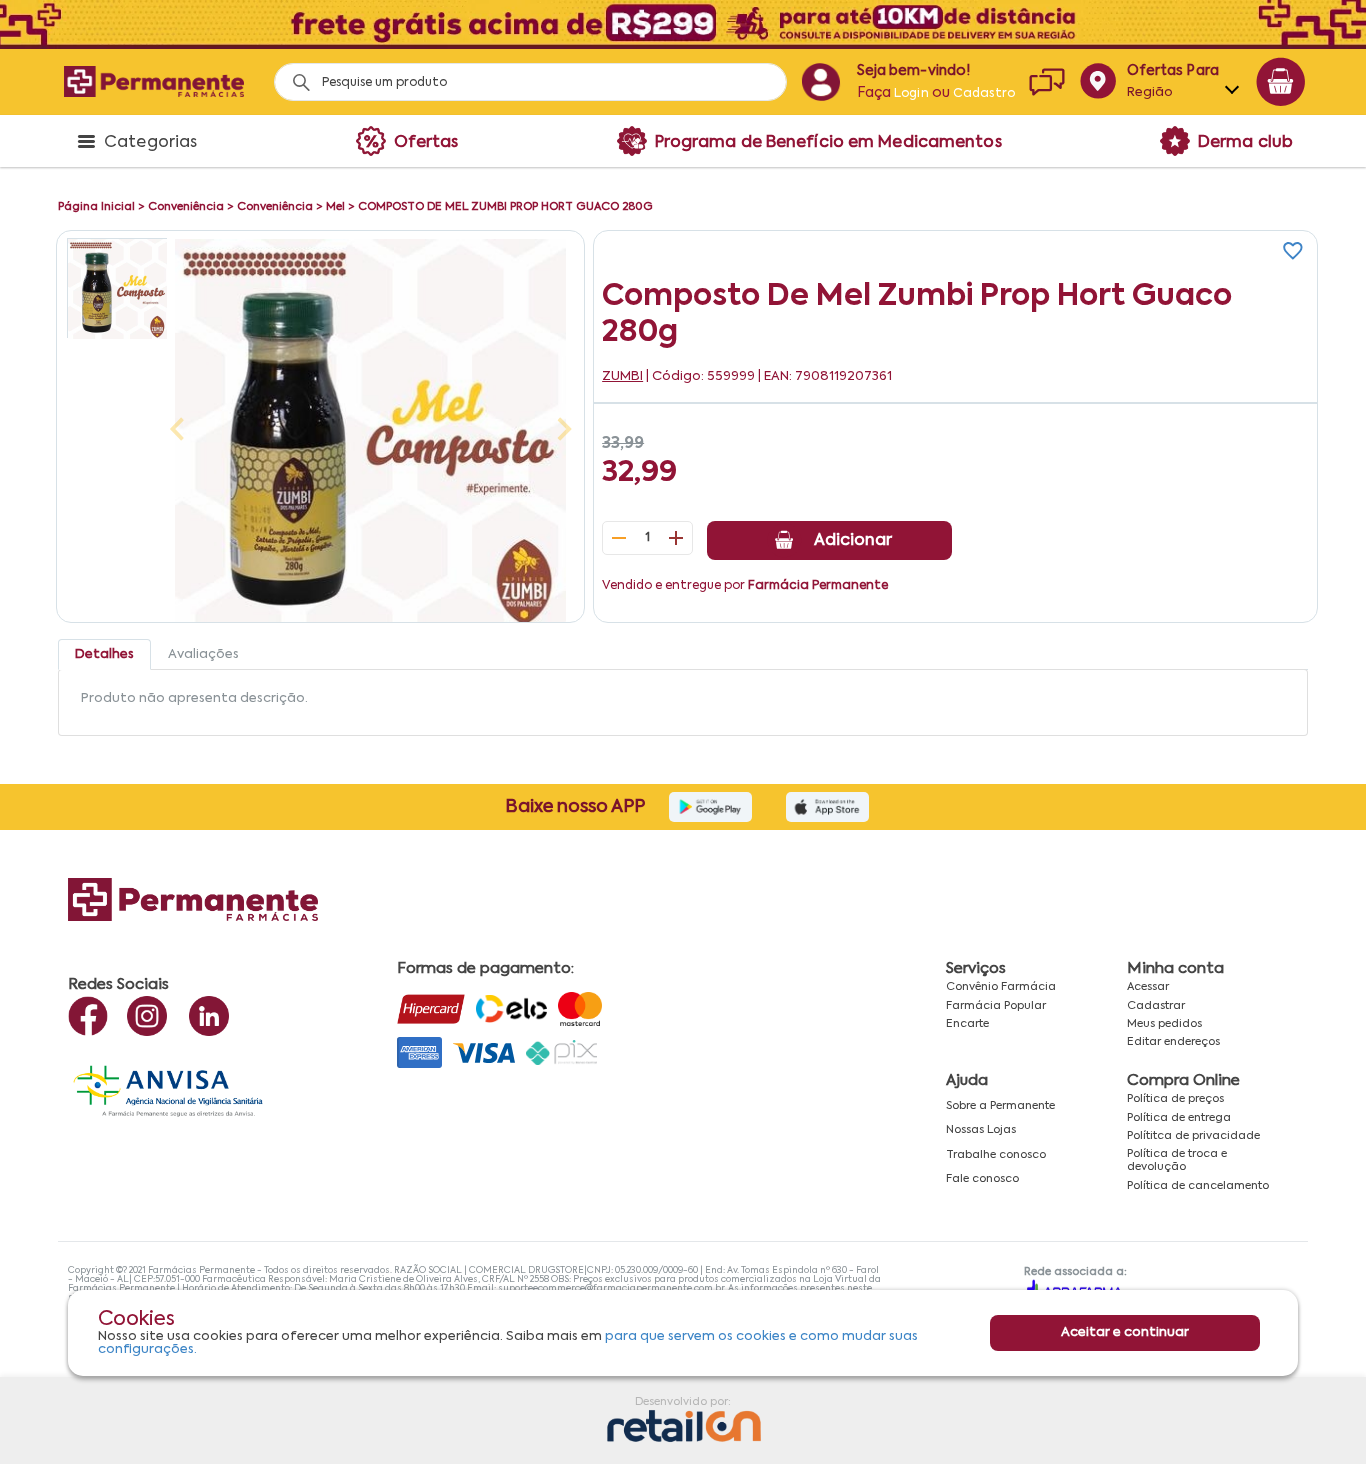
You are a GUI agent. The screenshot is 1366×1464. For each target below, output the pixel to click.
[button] (117, 288)
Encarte (967, 1024)
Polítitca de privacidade (1193, 1136)
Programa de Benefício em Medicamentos (828, 143)
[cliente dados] (820, 82)
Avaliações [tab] (203, 654)
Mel (335, 207)
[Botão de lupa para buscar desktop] (294, 76)
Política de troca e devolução (1177, 1160)
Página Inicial (96, 207)
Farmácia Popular (996, 1006)
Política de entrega (1179, 1118)
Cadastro (984, 94)
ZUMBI (622, 376)
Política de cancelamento (1198, 1186)
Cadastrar (1156, 1006)
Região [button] (1150, 92)
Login (911, 94)
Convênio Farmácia (1001, 987)
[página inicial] (154, 81)
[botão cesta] (1281, 82)
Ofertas (426, 143)
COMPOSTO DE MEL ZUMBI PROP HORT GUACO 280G (505, 207)
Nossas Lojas (981, 1130)
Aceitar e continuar (1125, 1332)
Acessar (1148, 987)
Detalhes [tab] (104, 654)
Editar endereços (1173, 1042)
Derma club (1245, 143)
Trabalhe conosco (996, 1155)
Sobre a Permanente (1000, 1106)
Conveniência (186, 207)
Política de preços (1175, 1099)
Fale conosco (982, 1179)
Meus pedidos (1164, 1024)
